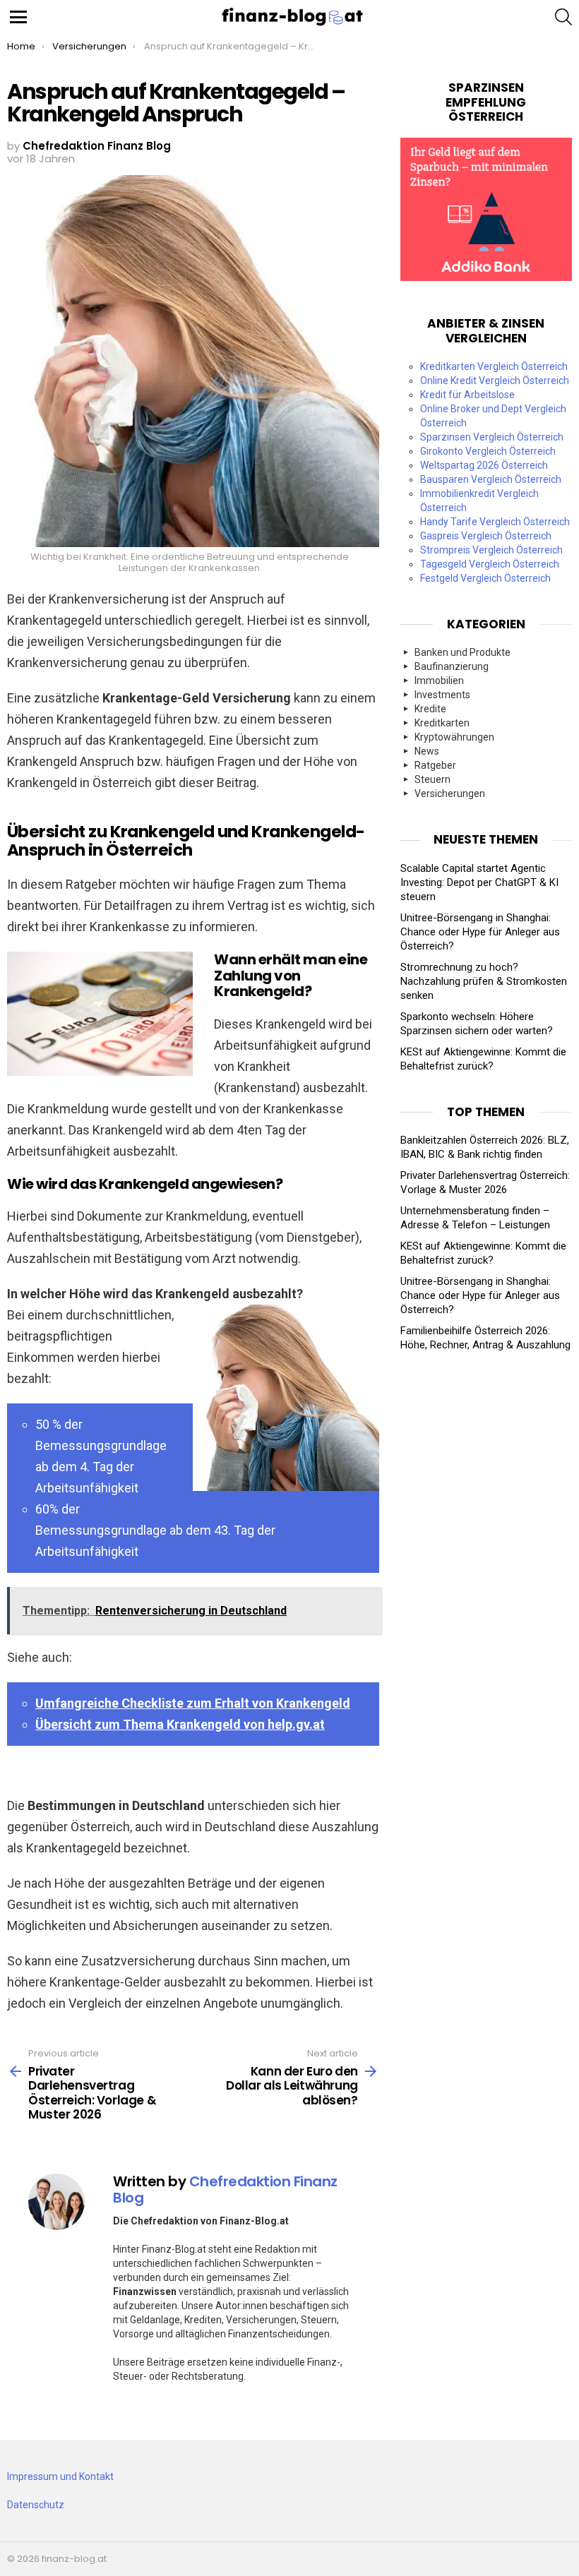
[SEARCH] (563, 17)
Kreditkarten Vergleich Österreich (494, 366)
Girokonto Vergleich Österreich (488, 451)
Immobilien (439, 681)
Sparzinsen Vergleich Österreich (492, 437)
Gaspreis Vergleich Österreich (486, 536)
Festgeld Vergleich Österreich (485, 578)
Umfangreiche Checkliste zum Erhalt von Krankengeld (193, 1703)
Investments (442, 695)
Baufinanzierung (452, 666)
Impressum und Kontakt (60, 2476)
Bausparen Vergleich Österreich (491, 479)
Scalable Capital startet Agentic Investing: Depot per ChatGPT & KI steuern (479, 882)
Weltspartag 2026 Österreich (484, 465)
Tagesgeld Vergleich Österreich (490, 564)
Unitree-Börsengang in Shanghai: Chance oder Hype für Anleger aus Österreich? (480, 932)
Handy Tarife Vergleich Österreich (495, 522)
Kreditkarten (442, 723)
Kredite (430, 709)
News (427, 751)
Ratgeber (435, 765)
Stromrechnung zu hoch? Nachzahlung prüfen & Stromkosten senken (484, 981)
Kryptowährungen (454, 737)
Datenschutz (36, 2505)
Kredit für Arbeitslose (467, 395)
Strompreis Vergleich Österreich (491, 550)
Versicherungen (450, 793)
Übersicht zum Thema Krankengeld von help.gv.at (180, 1724)
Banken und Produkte (462, 652)
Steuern (432, 779)
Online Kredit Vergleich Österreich (495, 381)
